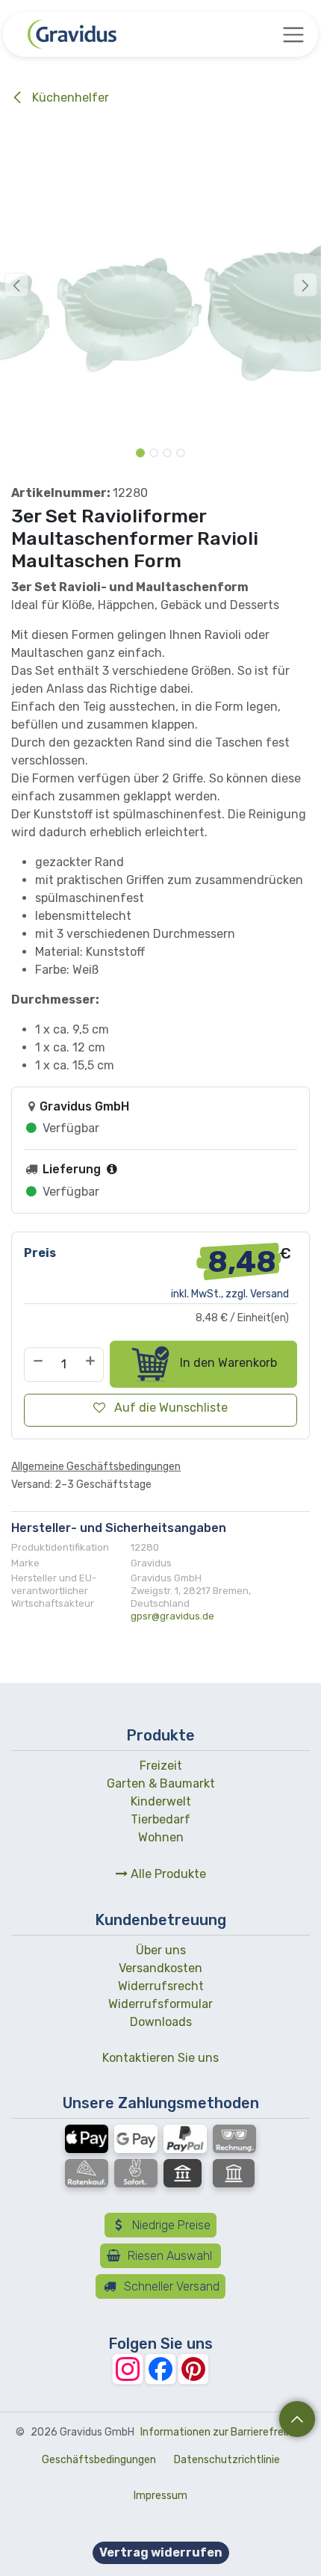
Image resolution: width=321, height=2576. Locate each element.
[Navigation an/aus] (293, 34)
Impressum (160, 2496)
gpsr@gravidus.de (172, 1616)
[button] (16, 285)
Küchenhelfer (69, 98)
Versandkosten (160, 1968)
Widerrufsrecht (161, 1986)
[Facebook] (160, 2369)
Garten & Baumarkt (161, 1783)
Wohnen (161, 1837)
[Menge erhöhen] (91, 1365)
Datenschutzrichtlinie (227, 2460)
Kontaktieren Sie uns (160, 2058)
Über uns (161, 1950)
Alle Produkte (167, 1874)
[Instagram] (128, 2369)
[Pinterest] (193, 2369)
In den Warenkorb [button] (227, 1363)
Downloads (161, 2022)
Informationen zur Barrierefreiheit (223, 2432)
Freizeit (161, 1766)
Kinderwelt (161, 1801)
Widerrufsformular (160, 2004)
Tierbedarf (160, 1819)
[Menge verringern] (37, 1365)
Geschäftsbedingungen (99, 2460)
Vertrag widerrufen (161, 2552)
